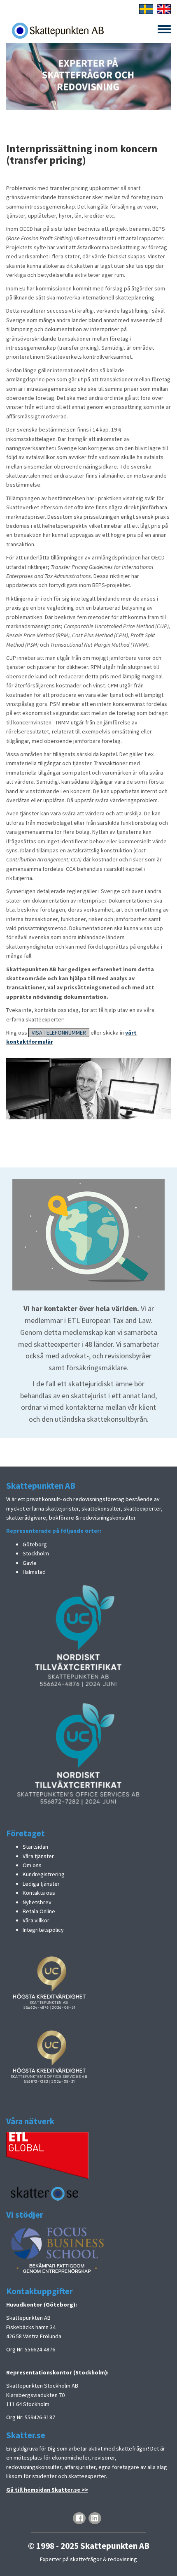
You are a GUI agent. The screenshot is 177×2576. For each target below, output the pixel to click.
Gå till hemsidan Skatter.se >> (47, 2490)
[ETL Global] (47, 2155)
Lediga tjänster (41, 1884)
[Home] (58, 30)
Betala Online (39, 1911)
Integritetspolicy (43, 1930)
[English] (164, 8)
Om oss (32, 1865)
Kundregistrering (44, 1874)
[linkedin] (95, 2518)
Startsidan (35, 1847)
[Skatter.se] (45, 2193)
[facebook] (79, 2518)
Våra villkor (36, 1920)
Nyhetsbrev (37, 1902)
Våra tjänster (38, 1856)
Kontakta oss (39, 1893)
